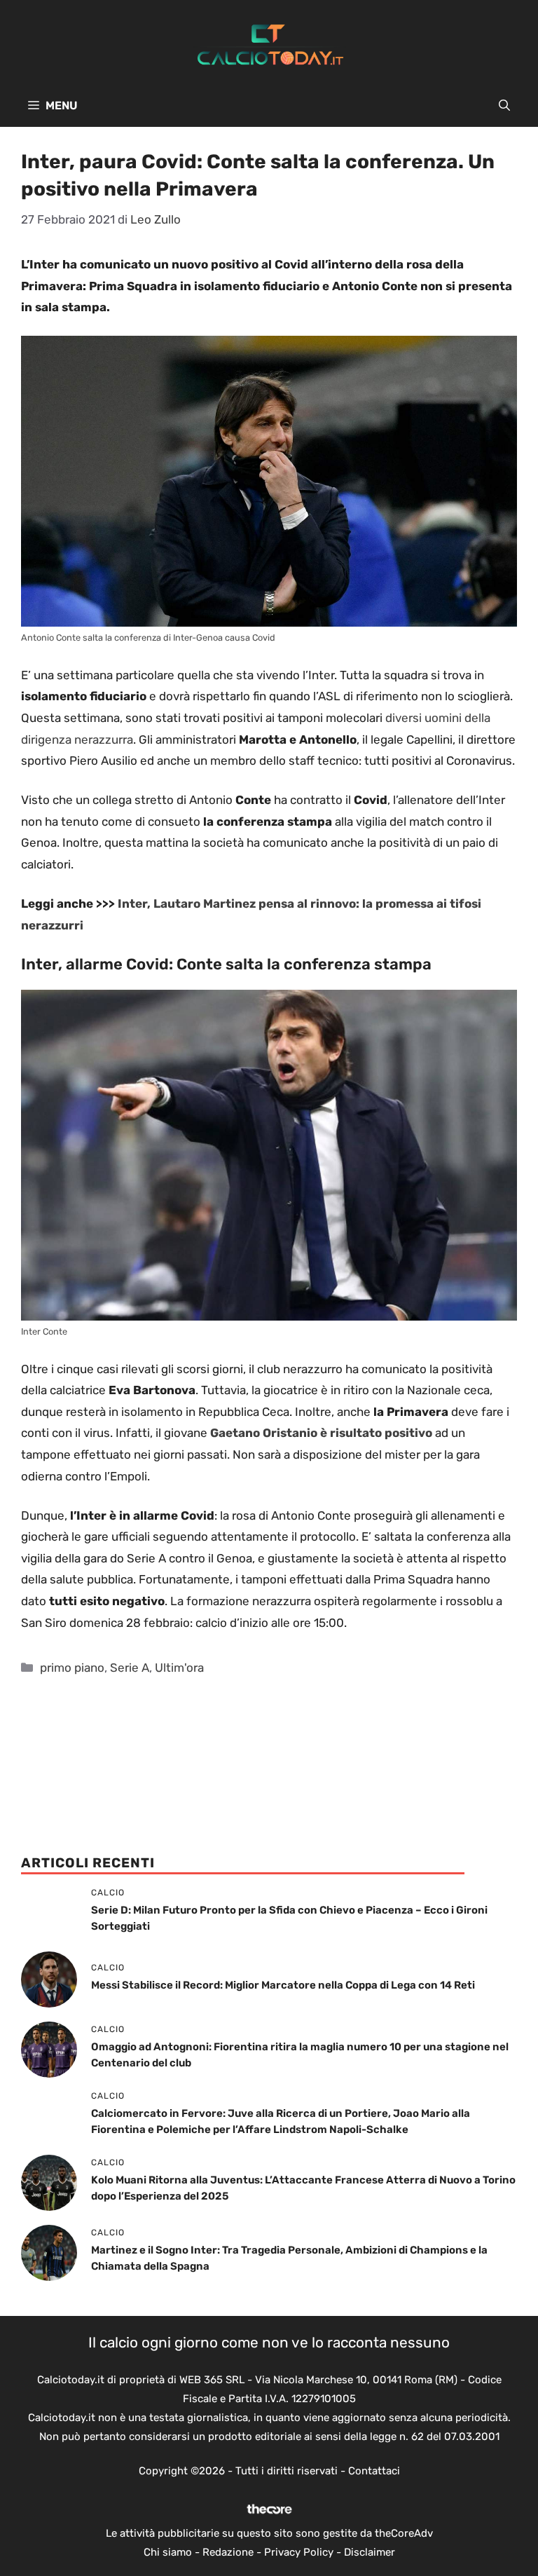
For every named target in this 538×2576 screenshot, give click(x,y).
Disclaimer (370, 2552)
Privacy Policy (299, 2552)
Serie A (130, 1668)
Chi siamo (168, 2552)
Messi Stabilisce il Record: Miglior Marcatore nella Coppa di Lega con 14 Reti (283, 1985)
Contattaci (374, 2471)
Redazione (228, 2552)
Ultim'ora (179, 1668)
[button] (504, 106)
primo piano (72, 1668)
